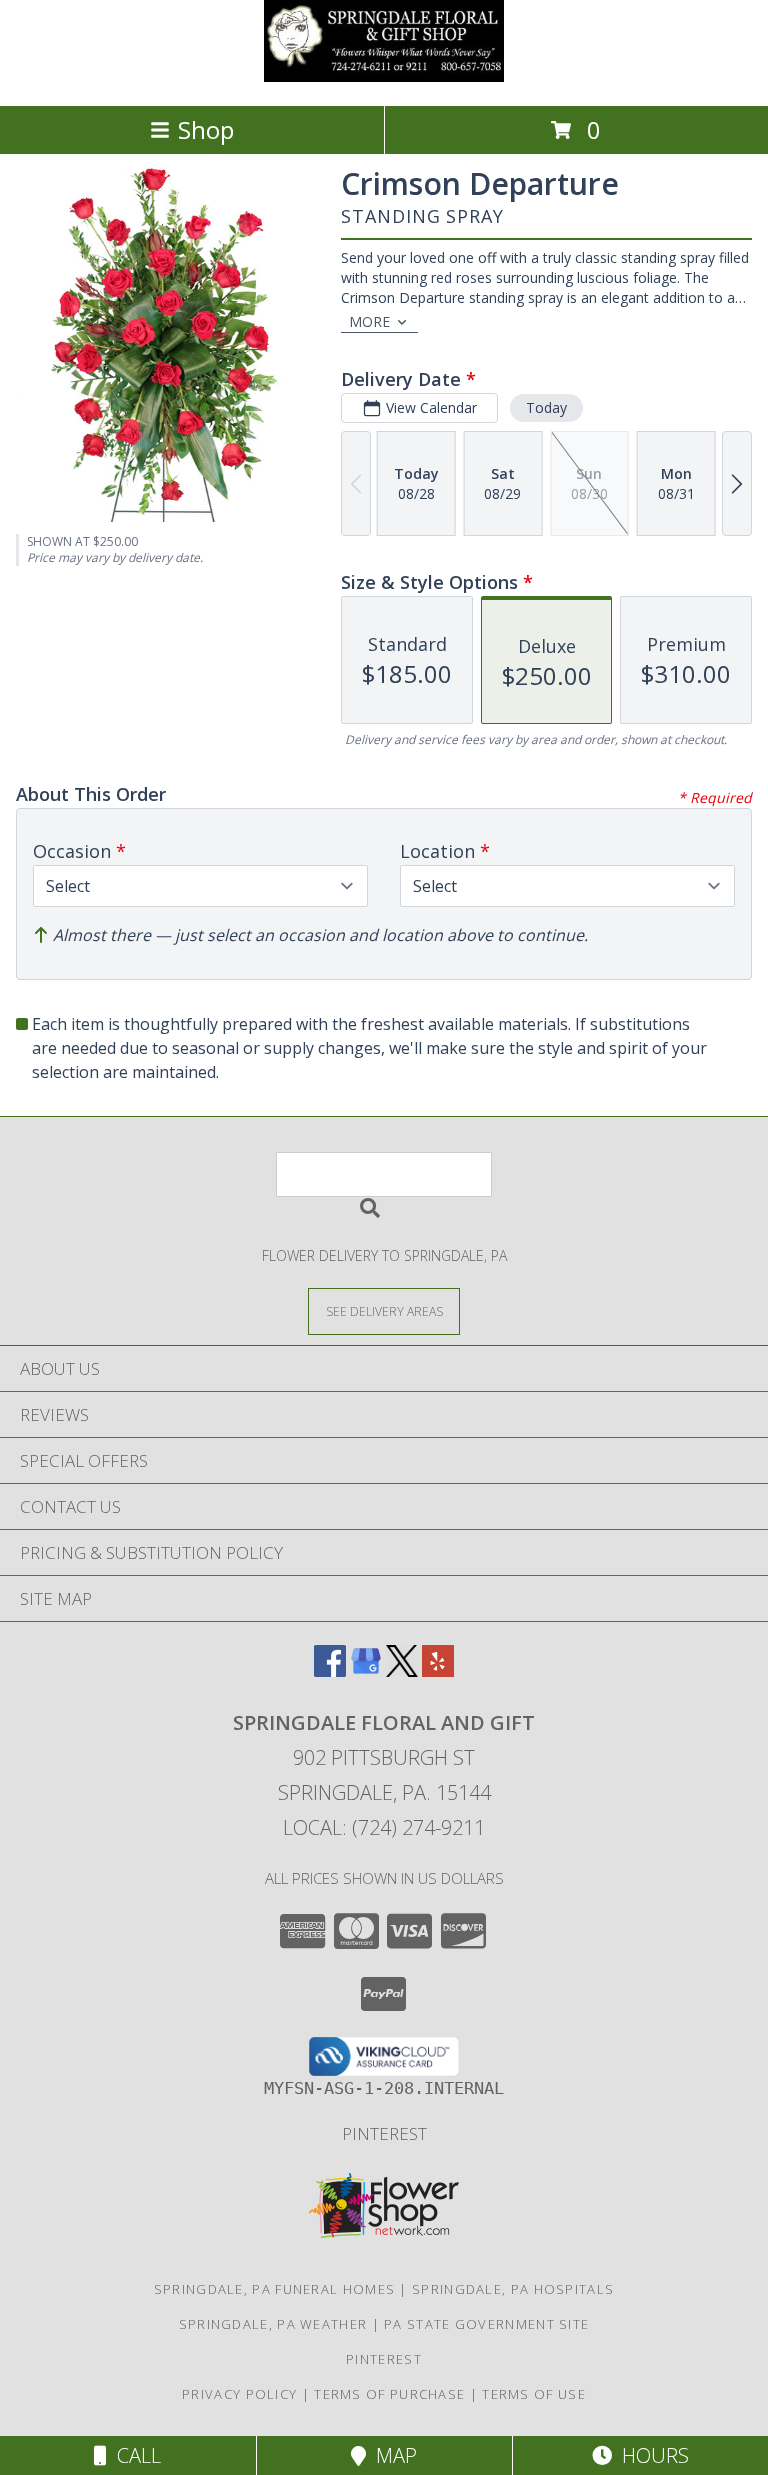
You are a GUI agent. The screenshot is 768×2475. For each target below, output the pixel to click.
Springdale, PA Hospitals (513, 2289)
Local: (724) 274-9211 (384, 1827)
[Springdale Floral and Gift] (384, 76)
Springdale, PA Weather (273, 2324)
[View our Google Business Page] (366, 1670)
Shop (206, 129)
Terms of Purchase (389, 2394)
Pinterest (384, 2133)
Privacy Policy (239, 2394)
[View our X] (402, 1670)
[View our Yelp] (438, 1670)
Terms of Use (534, 2394)
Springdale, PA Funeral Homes (274, 2289)
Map (391, 2455)
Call (134, 2455)
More (369, 321)
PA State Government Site (486, 2324)
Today (546, 407)
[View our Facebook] (330, 1670)
